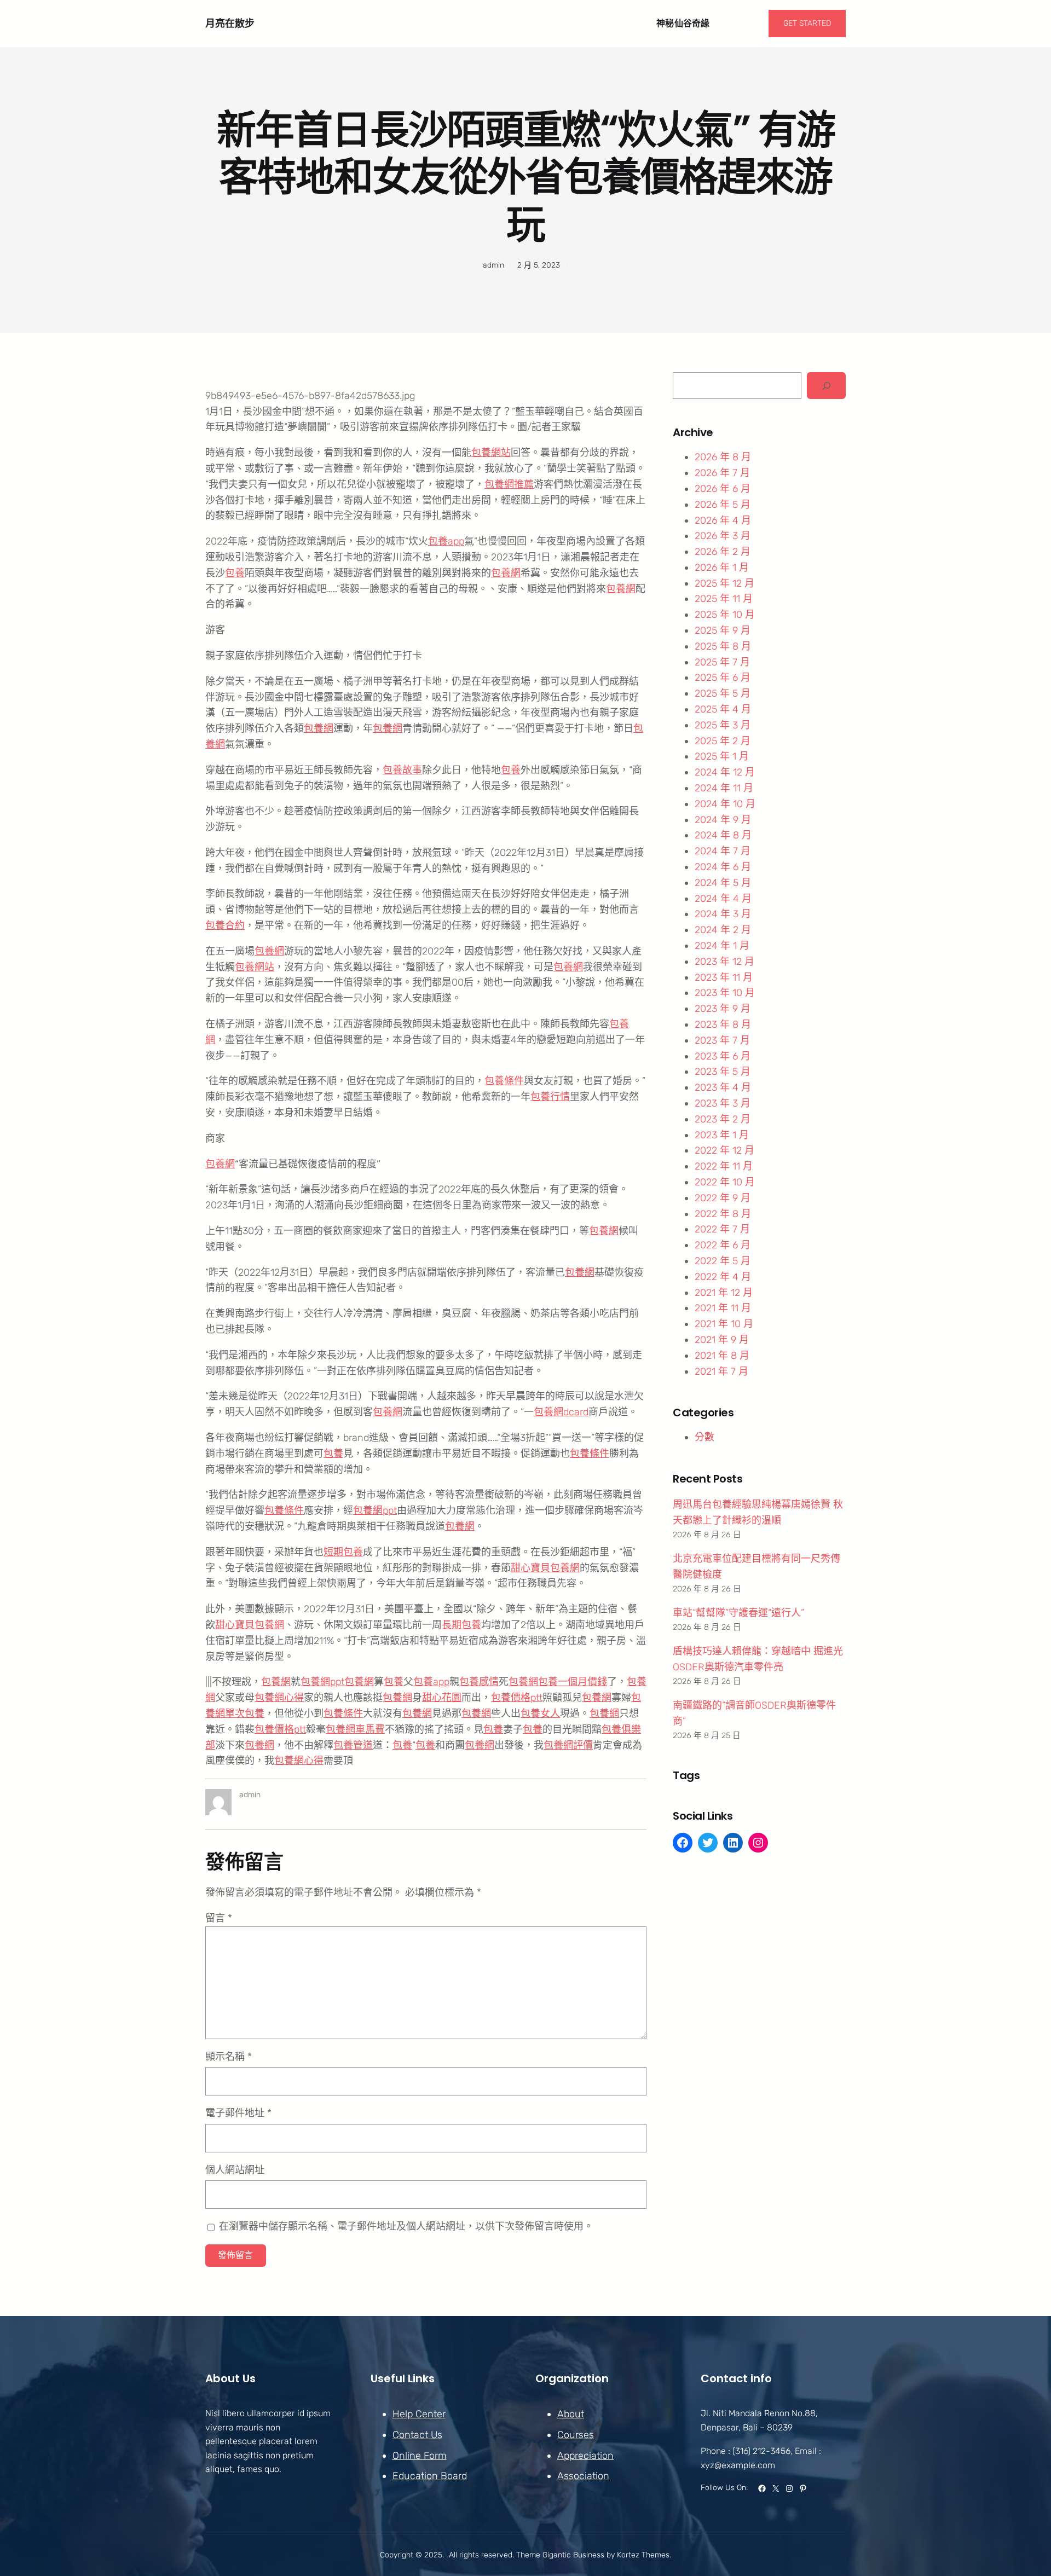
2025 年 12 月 (724, 583)
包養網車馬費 (355, 1729)
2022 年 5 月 (723, 1261)
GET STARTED (807, 23)
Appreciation (585, 2456)
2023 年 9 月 (723, 1009)
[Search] (826, 386)
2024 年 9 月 (723, 820)
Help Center (419, 2414)
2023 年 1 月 (722, 1135)
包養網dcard (561, 1412)
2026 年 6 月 (723, 489)
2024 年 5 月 (723, 883)
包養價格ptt (517, 1698)
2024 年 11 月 (724, 788)
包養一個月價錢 (573, 1682)
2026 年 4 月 (723, 520)
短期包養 (343, 1552)
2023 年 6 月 (723, 1056)
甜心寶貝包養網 (545, 1568)
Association (583, 2476)
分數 (704, 1437)
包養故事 (402, 770)
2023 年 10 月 (725, 993)
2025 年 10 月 (725, 615)
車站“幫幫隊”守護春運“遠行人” (738, 1613)
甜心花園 (442, 1698)
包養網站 (491, 453)
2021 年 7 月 (721, 1371)
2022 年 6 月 (723, 1245)
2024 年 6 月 (723, 867)
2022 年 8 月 (723, 1214)
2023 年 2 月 (723, 1119)
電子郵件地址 (238, 2113)
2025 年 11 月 (724, 599)
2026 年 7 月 (722, 473)
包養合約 (225, 925)
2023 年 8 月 (723, 1024)
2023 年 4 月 (723, 1087)
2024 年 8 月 (723, 835)
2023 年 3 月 (723, 1103)
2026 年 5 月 (723, 505)
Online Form (420, 2456)
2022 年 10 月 (725, 1182)
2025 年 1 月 (722, 756)
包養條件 (504, 1081)
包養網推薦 (509, 484)
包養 (235, 573)
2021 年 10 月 (724, 1324)
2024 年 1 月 (722, 946)
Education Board (430, 2476)
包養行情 (550, 1097)
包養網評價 (568, 1745)
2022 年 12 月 (724, 1150)
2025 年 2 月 (723, 741)
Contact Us (417, 2435)
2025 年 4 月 (723, 709)
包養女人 (540, 1714)
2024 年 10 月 (725, 804)
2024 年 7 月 (723, 851)
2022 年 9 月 (723, 1198)
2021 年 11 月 (723, 1308)
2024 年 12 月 (725, 772)
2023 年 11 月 (724, 977)
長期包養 (461, 1625)
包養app (446, 541)
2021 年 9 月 (722, 1340)
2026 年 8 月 (723, 457)
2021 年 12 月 (724, 1293)
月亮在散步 (230, 23)
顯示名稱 (229, 2057)
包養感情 (479, 1682)
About (571, 2414)
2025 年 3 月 (723, 725)
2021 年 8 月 (722, 1356)
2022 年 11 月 (724, 1166)
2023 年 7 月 (722, 1040)
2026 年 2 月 (723, 552)
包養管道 (353, 1745)
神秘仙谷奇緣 (683, 23)
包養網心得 (279, 1698)
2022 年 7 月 (722, 1229)
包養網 (506, 573)
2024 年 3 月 (723, 914)
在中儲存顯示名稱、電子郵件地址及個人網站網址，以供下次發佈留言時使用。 (406, 2226)
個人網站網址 (235, 2170)
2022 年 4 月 (723, 1277)
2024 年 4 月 (723, 899)
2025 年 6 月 (723, 678)
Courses (576, 2435)
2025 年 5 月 (723, 693)
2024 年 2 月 (723, 930)
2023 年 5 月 (723, 1072)
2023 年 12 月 (724, 962)
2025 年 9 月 (723, 630)
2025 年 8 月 (723, 646)
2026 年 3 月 (723, 536)
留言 (219, 1918)
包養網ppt (375, 1510)
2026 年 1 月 (722, 568)
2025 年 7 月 (722, 662)
